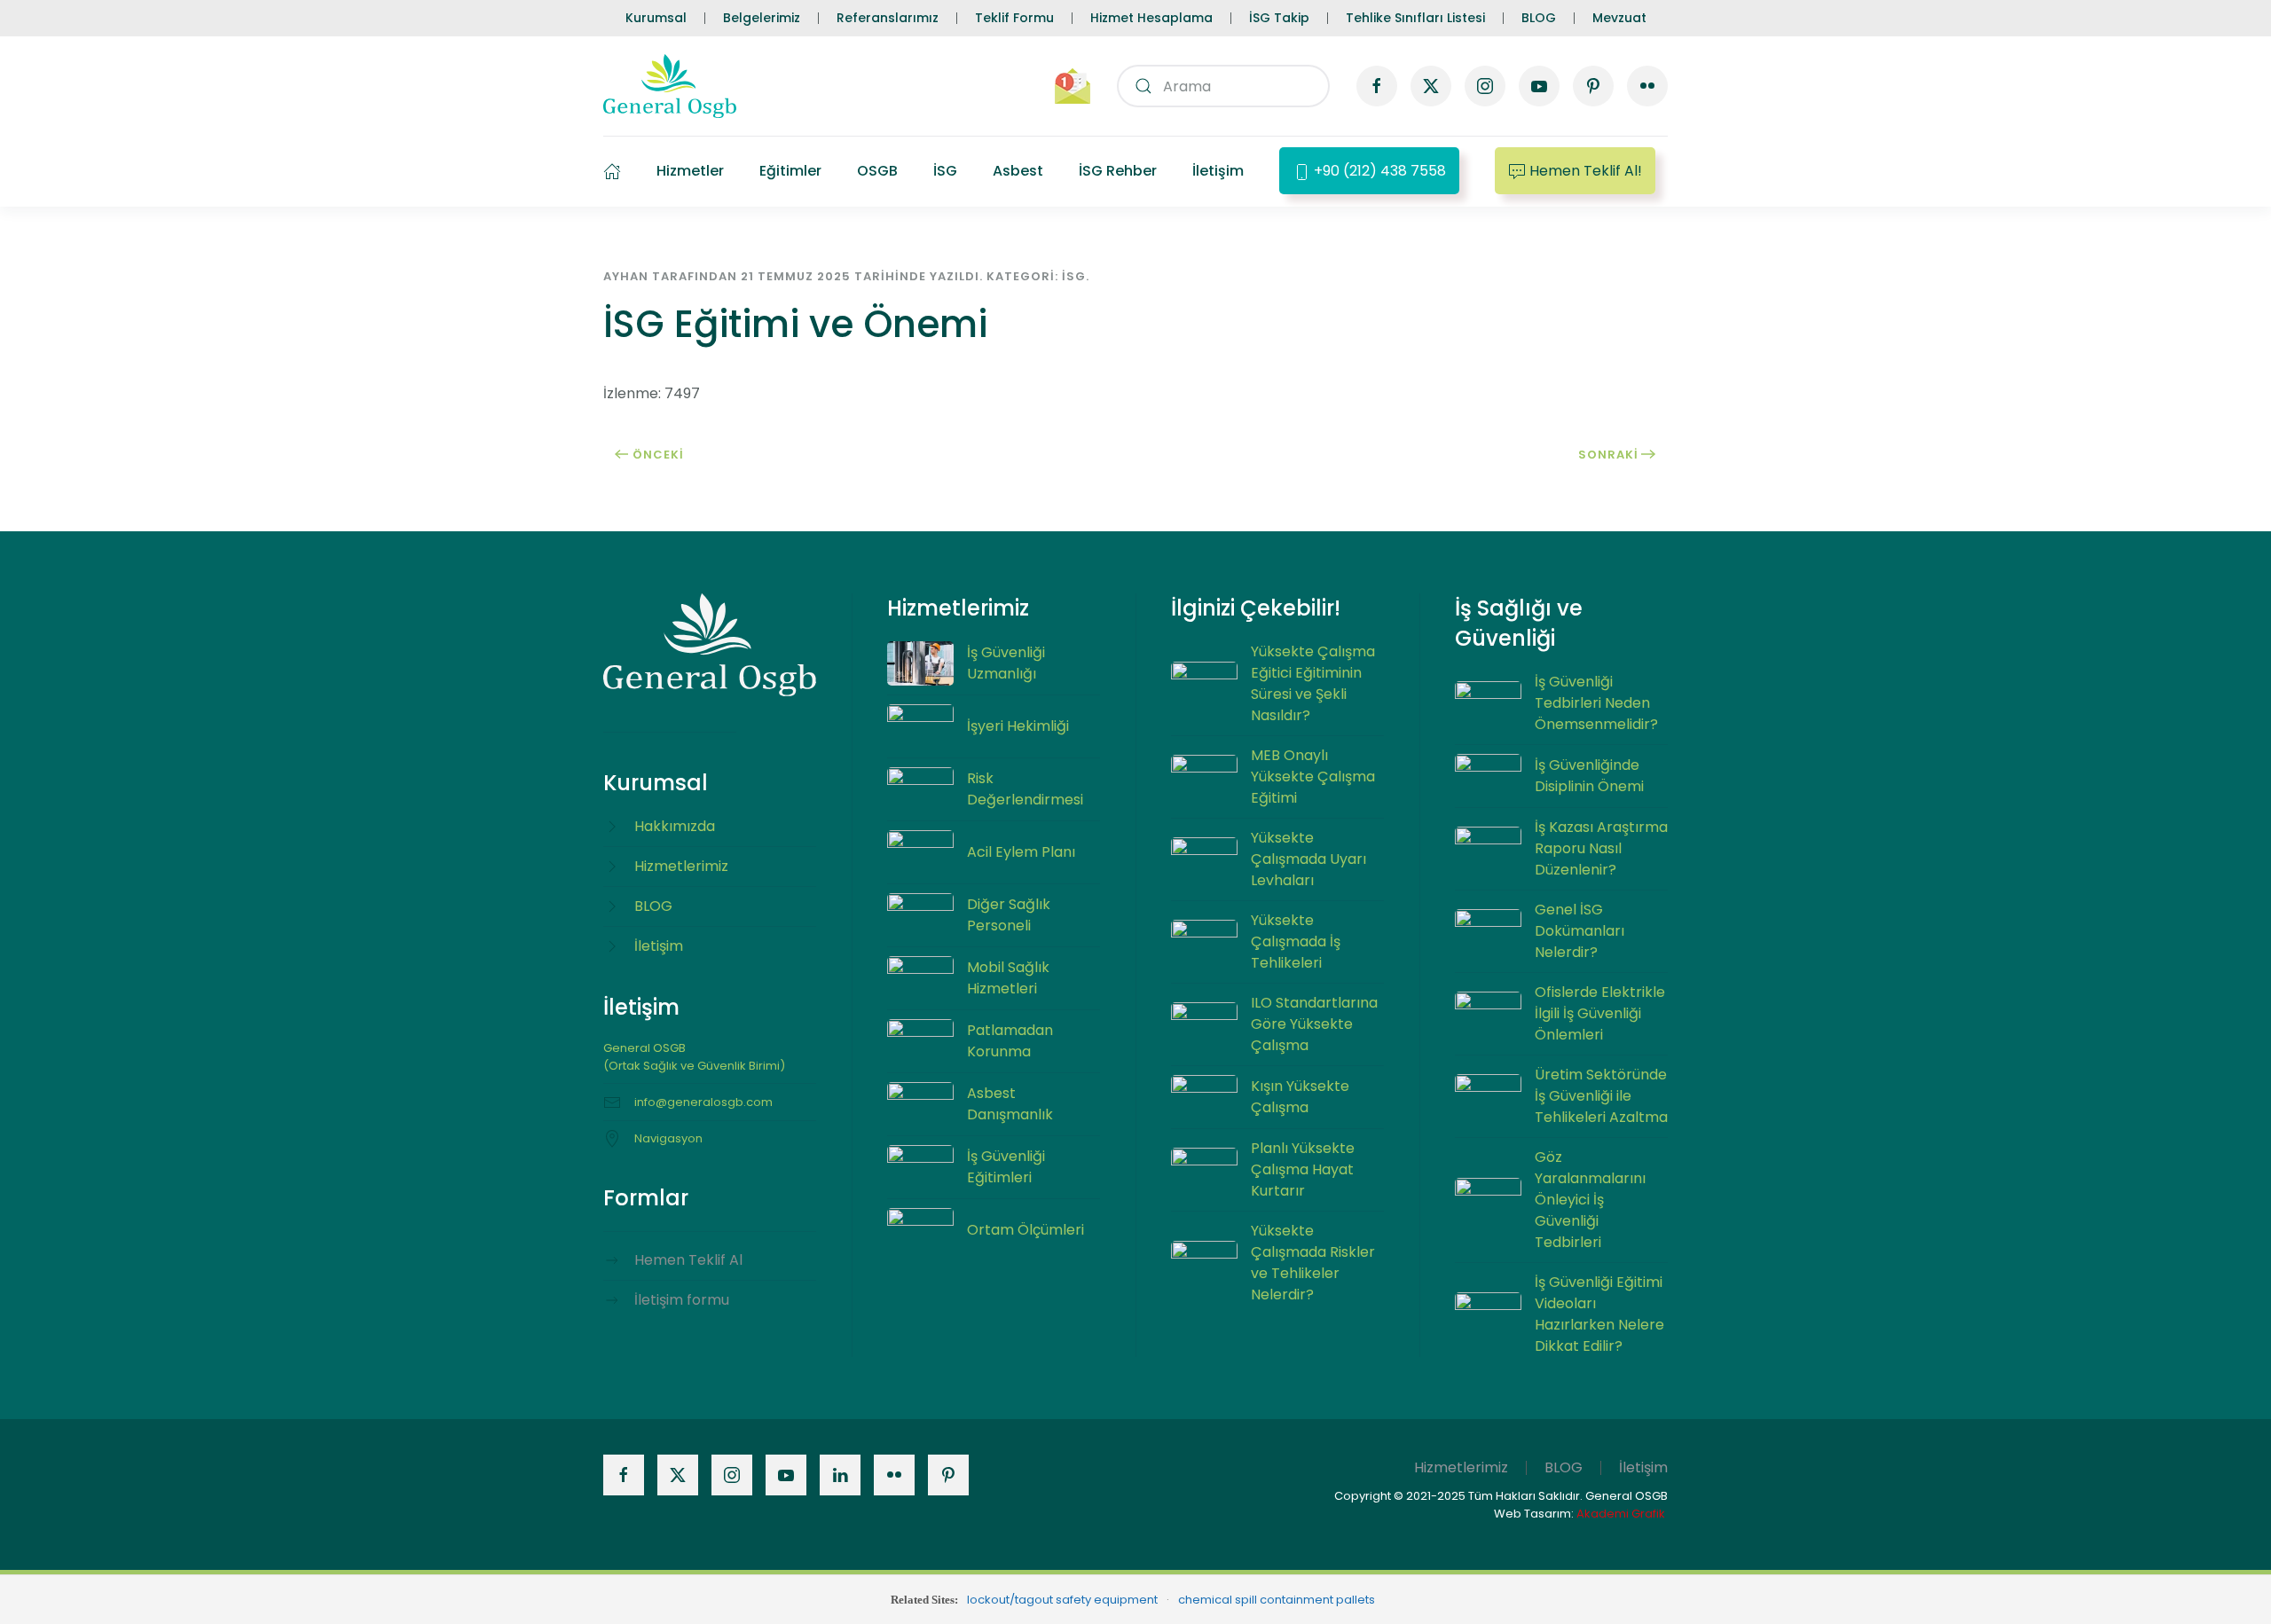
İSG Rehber (1118, 171)
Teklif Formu (1014, 18)
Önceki (658, 455)
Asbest (1018, 171)
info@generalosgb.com (703, 1102)
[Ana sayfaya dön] (670, 86)
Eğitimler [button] (790, 171)
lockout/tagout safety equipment (1062, 1600)
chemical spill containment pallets (1277, 1600)
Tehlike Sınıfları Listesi (1415, 18)
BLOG (1539, 18)
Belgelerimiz (762, 18)
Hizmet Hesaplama (1151, 18)
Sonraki (1608, 455)
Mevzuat (1619, 18)
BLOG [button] (1564, 1467)
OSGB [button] (877, 171)
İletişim (1218, 171)
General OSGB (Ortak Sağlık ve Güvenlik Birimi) (694, 1057)
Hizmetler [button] (690, 171)
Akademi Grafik (1621, 1514)
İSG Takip (1279, 18)
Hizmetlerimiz (1461, 1467)
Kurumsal (656, 18)
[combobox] (1223, 86)
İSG (945, 171)
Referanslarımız (888, 18)
